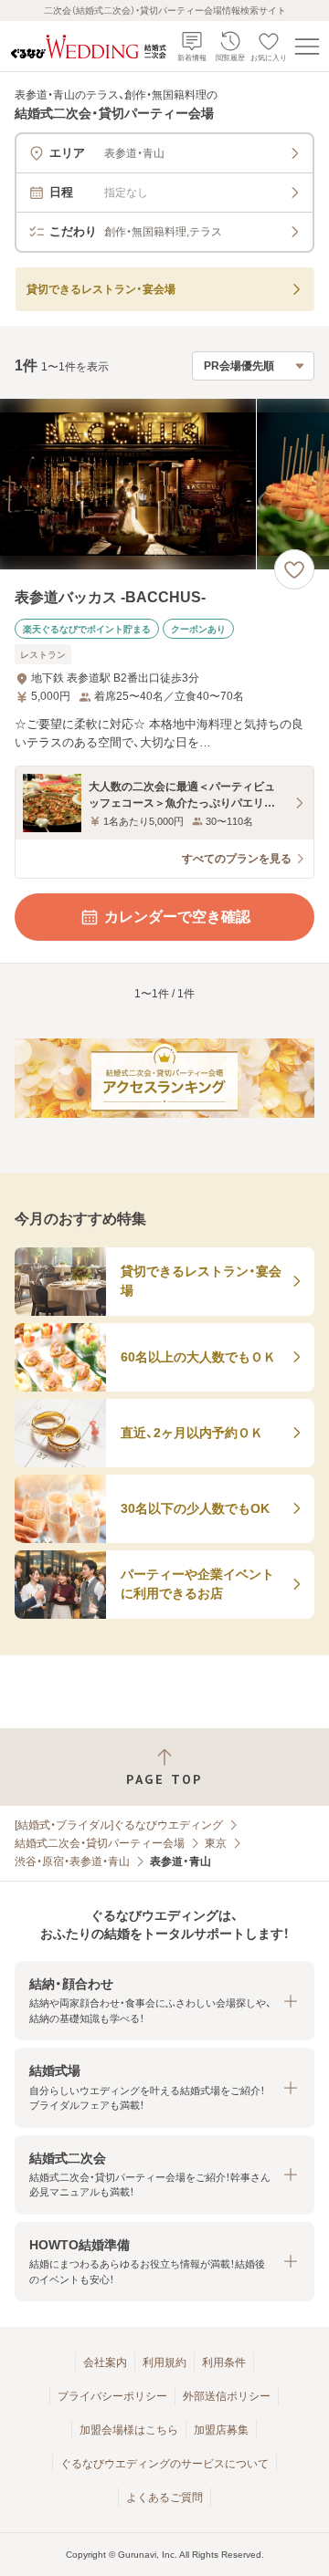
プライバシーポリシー (112, 2396)
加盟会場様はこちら (129, 2430)
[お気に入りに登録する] (294, 569)
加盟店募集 (221, 2430)
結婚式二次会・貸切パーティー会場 (100, 1843)
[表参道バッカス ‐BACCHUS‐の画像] (164, 484)
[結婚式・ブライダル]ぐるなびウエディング (119, 1825)
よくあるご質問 (164, 2498)
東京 (216, 1843)
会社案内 (105, 2362)
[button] (164, 2001)
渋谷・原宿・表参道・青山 (72, 1862)
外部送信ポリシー (227, 2396)
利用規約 (164, 2362)
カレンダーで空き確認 (177, 917)
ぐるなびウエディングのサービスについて (164, 2464)
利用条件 (224, 2362)
